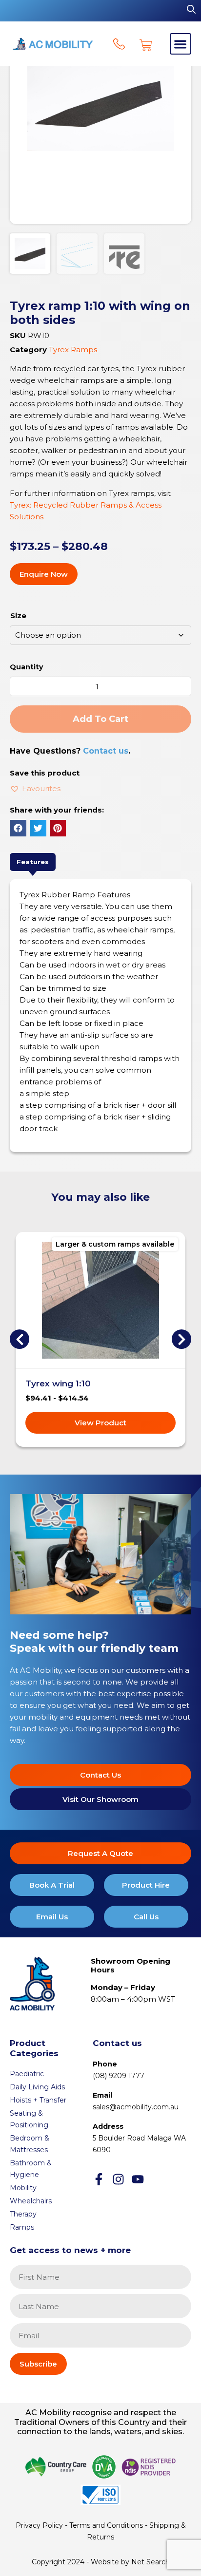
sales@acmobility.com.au (136, 2107)
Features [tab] (33, 862)
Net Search (151, 2562)
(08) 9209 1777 (119, 2076)
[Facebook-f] (99, 2179)
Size (18, 616)
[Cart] (146, 45)
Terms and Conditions (106, 2525)
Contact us (106, 751)
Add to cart (100, 719)
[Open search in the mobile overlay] (191, 9)
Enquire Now (44, 574)
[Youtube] (138, 2179)
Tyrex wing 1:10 (58, 1383)
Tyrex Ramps (73, 350)
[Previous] (20, 1339)
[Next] (181, 1339)
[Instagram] (118, 2179)
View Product (100, 1423)
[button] (181, 44)
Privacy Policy (39, 2525)
